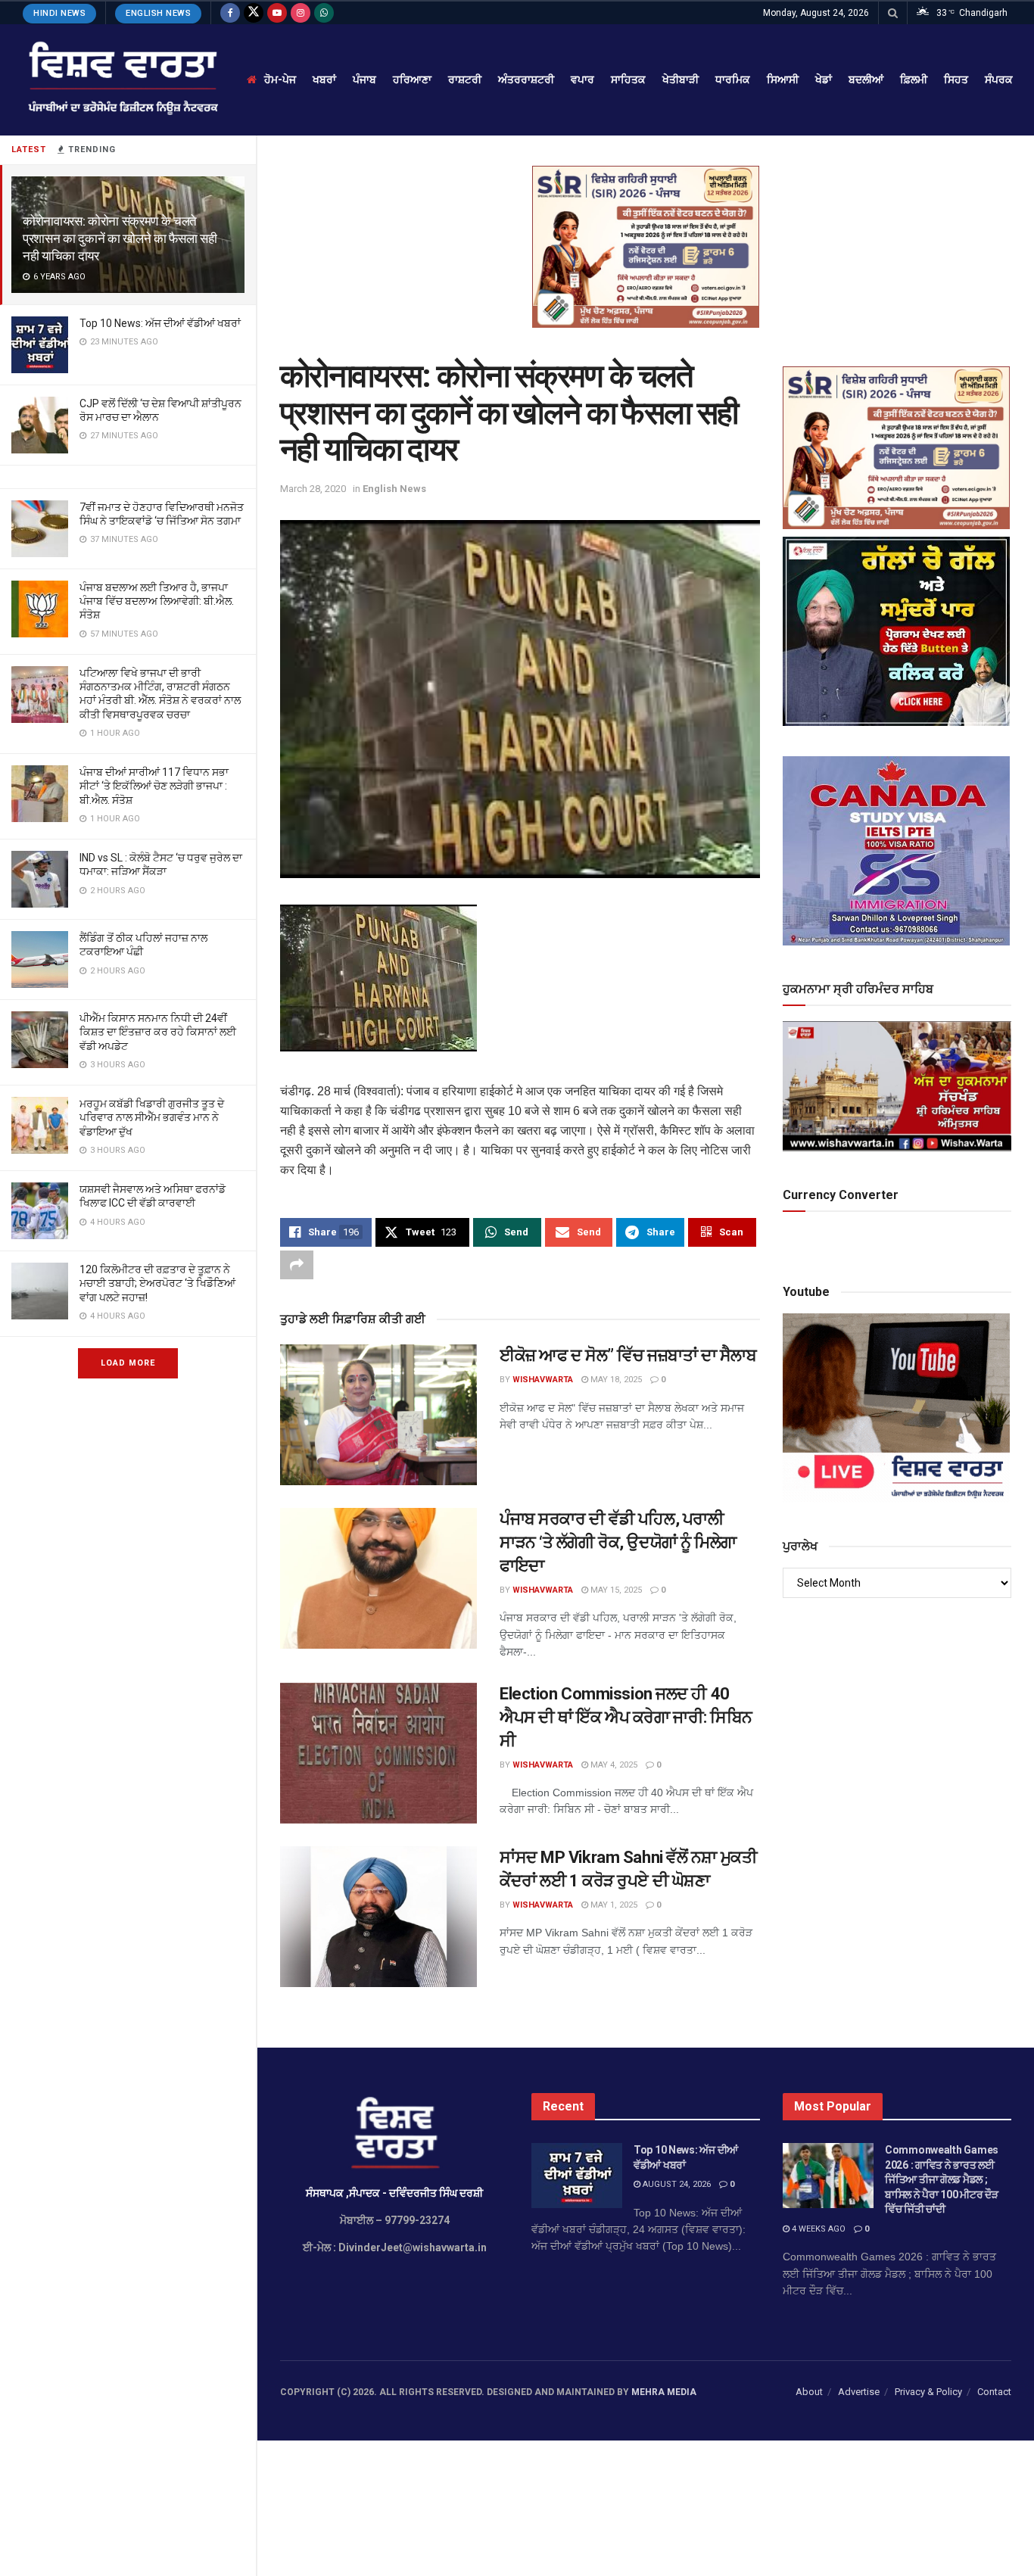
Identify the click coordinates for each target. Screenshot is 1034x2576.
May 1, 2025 (613, 1905)
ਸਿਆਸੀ (783, 79)
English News (158, 13)
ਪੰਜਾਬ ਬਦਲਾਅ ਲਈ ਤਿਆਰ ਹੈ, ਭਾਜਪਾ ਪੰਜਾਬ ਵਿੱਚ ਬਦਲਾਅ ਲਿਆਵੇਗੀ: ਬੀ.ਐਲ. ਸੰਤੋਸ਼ (157, 601)
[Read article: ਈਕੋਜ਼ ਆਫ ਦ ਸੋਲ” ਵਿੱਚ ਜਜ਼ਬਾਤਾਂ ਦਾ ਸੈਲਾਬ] (378, 1415)
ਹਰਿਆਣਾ (412, 79)
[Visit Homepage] (121, 80)
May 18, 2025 (615, 1380)
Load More (128, 1363)
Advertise (859, 2392)
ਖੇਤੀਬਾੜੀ (681, 79)
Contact (994, 2392)
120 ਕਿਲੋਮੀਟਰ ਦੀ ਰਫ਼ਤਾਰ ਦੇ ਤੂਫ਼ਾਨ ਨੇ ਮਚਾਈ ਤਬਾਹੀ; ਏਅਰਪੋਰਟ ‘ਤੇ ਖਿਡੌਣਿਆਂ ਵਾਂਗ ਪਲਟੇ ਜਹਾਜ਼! (157, 1283)
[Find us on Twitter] (254, 13)
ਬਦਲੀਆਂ (866, 79)
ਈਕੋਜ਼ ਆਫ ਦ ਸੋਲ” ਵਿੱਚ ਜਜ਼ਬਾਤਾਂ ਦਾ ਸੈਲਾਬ (628, 1355)
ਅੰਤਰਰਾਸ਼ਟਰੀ (526, 79)
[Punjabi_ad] (646, 246)
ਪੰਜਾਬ (364, 79)
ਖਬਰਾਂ (324, 79)
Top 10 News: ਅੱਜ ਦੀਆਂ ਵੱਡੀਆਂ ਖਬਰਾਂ (160, 323)
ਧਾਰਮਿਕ (733, 79)
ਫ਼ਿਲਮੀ (914, 79)
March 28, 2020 (313, 489)
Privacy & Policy (928, 2392)
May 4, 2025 (613, 1765)
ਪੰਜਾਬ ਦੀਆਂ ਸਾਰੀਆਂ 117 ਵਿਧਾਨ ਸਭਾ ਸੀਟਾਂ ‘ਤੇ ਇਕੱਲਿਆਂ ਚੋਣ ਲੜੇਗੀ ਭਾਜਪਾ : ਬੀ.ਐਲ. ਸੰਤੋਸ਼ (154, 786)
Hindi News (59, 13)
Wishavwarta (543, 1380)
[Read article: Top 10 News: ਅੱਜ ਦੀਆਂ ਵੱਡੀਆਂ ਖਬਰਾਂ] (577, 2176)
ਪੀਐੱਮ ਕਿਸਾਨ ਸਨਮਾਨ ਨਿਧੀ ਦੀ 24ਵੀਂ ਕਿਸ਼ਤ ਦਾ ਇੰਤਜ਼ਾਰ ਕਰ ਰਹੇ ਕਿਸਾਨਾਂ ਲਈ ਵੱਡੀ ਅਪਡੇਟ (158, 1032)
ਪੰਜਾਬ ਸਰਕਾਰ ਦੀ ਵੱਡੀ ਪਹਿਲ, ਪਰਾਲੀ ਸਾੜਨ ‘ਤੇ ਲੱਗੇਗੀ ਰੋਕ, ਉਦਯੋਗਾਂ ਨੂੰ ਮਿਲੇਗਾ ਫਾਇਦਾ (618, 1542)
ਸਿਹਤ (956, 79)
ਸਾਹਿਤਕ (628, 79)
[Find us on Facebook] (230, 13)
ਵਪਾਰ (582, 79)
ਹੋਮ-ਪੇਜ (280, 79)
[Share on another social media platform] (297, 1265)
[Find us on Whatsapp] (324, 13)
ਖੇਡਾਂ (824, 79)
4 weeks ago (818, 2229)
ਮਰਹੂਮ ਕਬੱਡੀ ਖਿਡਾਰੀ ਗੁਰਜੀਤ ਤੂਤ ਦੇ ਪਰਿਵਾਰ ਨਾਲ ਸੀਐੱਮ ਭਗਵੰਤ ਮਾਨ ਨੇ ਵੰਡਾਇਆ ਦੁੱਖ (152, 1117)
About (809, 2392)
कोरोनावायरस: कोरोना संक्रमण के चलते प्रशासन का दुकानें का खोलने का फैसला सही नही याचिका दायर (120, 238)
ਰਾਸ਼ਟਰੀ (465, 79)
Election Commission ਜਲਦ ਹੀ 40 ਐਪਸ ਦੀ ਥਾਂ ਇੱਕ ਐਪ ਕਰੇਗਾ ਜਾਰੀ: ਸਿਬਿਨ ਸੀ (626, 1717)
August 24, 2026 (676, 2184)
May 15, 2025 (615, 1590)
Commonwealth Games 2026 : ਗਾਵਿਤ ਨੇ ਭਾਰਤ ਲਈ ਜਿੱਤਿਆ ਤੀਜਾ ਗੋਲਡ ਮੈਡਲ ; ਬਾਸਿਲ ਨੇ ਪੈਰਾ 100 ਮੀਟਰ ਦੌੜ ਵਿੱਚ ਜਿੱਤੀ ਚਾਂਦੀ (942, 2179)
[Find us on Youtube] (277, 13)
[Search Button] (893, 13)
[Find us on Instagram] (301, 13)
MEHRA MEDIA (664, 2392)
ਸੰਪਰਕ (999, 79)
